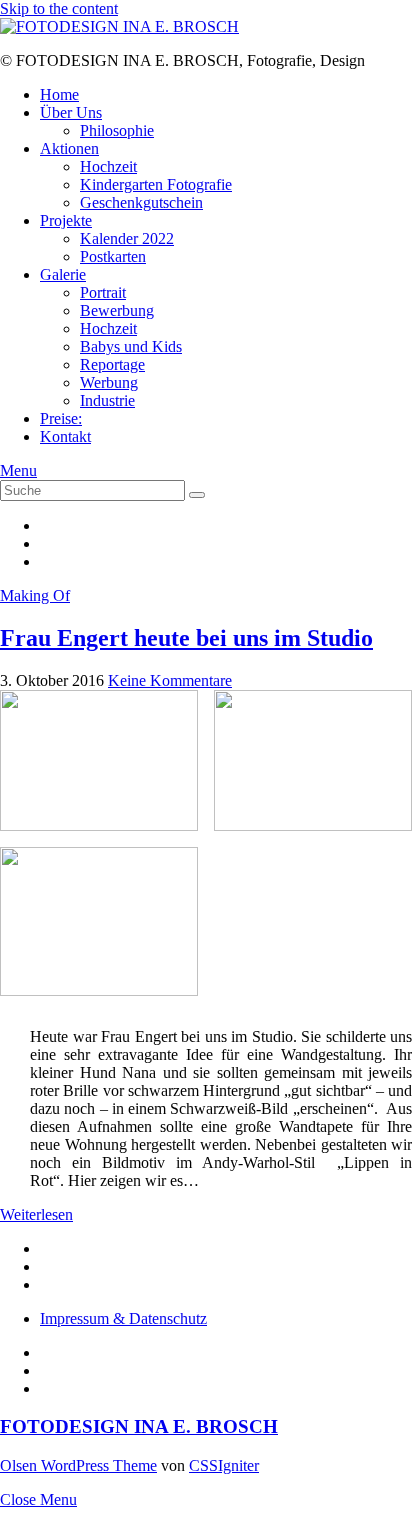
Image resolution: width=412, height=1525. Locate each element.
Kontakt (65, 436)
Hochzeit (108, 166)
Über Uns (71, 112)
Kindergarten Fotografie (156, 184)
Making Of (35, 595)
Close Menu (38, 1499)
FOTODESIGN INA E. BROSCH (139, 1426)
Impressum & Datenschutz (123, 1318)
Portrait (103, 292)
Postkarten (113, 256)
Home (59, 94)
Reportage (112, 364)
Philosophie (117, 130)
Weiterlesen (36, 1214)
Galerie (63, 274)
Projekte (66, 220)
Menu (18, 470)
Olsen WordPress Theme (78, 1465)
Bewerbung (117, 310)
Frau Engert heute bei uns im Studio (186, 638)
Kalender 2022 (127, 238)
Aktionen (69, 148)
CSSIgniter (224, 1465)
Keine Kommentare (170, 680)
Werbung (109, 382)
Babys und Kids (131, 346)
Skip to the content (59, 8)
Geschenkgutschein (141, 202)
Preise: (61, 418)
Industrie (107, 400)
